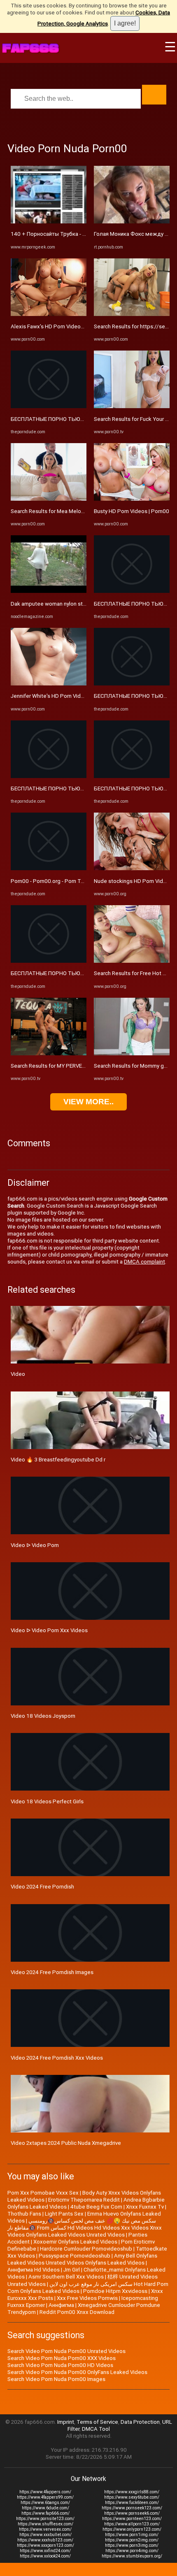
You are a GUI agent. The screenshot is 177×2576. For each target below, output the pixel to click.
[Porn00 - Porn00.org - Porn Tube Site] (49, 868)
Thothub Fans (24, 2214)
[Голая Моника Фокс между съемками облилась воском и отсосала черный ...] (132, 222)
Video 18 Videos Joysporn (43, 1716)
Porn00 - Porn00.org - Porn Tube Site (56, 881)
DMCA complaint (144, 1262)
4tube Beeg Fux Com (96, 2207)
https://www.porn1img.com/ (132, 2535)
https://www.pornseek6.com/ (132, 2513)
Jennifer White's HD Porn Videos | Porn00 (61, 696)
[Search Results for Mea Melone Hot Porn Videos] (49, 499)
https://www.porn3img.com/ (132, 2545)
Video (18, 1374)
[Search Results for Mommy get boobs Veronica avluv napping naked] (132, 1053)
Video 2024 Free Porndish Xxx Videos (57, 2058)
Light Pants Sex (64, 2214)
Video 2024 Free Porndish (42, 1887)
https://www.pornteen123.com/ (132, 2519)
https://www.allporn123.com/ (132, 2524)
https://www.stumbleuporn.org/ (132, 2556)
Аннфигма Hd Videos (34, 2270)
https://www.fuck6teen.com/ (132, 2503)
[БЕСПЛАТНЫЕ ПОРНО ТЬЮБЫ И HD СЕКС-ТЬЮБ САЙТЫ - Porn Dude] (49, 406)
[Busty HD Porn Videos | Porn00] (132, 499)
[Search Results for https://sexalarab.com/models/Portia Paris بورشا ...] (132, 314)
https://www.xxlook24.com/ (45, 2556)
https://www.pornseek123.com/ (132, 2508)
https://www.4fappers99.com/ (45, 2497)
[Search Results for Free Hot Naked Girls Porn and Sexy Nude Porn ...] (132, 961)
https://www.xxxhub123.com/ (45, 2540)
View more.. (88, 1102)
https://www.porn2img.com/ (132, 2540)
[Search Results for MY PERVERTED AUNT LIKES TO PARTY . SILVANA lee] (49, 1053)
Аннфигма (61, 2305)
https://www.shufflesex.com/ (45, 2524)
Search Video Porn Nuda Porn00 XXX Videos (62, 2358)
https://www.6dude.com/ (45, 2508)
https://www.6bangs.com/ (45, 2503)
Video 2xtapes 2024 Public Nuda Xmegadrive (66, 2143)
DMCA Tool (96, 2429)
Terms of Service (97, 2422)
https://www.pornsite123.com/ (45, 2519)
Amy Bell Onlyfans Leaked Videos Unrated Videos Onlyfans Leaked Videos (82, 2259)
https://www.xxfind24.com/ (45, 2551)
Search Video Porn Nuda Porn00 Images (56, 2379)
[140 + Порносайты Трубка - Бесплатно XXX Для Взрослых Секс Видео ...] (49, 222)
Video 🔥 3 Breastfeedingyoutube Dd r (58, 1460)
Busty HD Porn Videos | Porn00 (132, 511)
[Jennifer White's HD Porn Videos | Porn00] (49, 684)
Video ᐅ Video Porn (35, 1545)
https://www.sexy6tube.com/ (132, 2497)
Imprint (66, 2422)
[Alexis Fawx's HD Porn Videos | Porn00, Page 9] (49, 314)
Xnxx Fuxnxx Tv (145, 2207)
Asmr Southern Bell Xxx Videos (66, 2277)
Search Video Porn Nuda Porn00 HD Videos (60, 2365)
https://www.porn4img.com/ (132, 2551)
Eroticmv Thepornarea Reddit (84, 2200)
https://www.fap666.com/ (45, 2513)
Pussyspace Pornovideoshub (75, 2256)
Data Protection (140, 2422)
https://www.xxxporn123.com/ (45, 2545)
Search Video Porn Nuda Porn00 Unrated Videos (66, 2351)
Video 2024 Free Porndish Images (52, 1972)
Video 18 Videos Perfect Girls (47, 1801)
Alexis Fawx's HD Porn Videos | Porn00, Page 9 (68, 326)
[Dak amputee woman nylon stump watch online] (49, 591)
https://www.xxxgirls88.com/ (132, 2492)
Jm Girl (72, 2270)
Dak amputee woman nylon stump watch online (68, 604)
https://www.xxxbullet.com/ (45, 2535)
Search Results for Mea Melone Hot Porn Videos (70, 511)
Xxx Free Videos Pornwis (87, 2298)
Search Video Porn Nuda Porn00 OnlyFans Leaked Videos (77, 2372)
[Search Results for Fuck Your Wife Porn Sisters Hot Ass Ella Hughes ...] (132, 406)
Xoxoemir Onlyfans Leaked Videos (75, 2242)
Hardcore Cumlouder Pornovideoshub (86, 2249)
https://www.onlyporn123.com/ (132, 2529)
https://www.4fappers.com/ (45, 2492)
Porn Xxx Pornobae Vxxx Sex (43, 2193)
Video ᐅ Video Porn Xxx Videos (49, 1630)
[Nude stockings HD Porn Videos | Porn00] (132, 868)
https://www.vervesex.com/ (45, 2529)
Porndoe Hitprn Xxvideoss (115, 2291)
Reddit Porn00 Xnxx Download (77, 2312)
